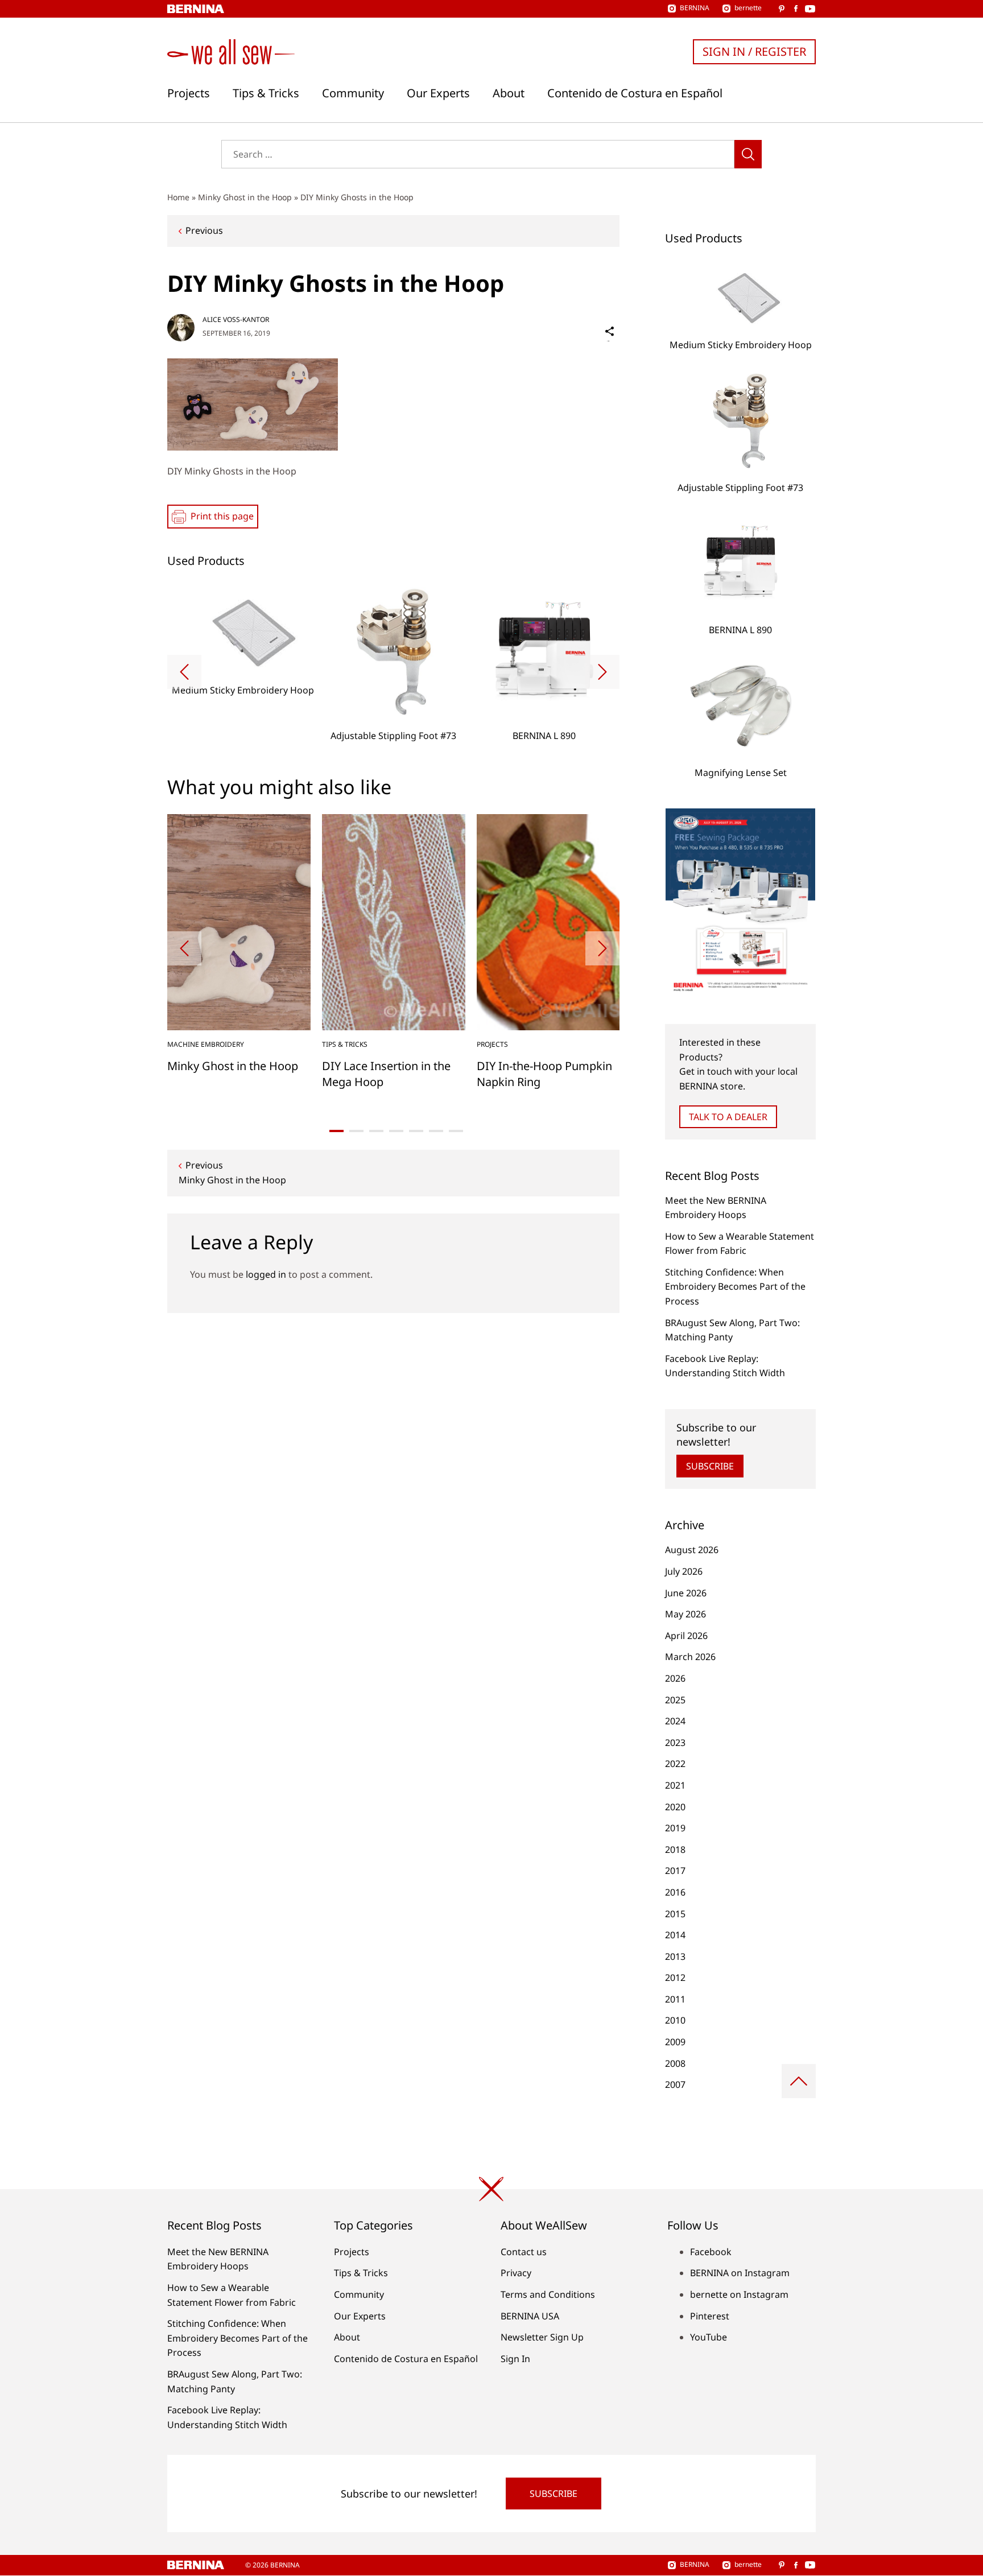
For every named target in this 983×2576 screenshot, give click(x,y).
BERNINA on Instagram (740, 2273)
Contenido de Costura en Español (635, 93)
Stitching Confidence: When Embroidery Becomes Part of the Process (735, 1287)
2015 (675, 1914)
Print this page (222, 516)
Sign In (515, 2359)
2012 (675, 1978)
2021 (675, 1785)
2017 (675, 1871)
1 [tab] (336, 1131)
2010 (675, 2020)
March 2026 (690, 1657)
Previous (204, 230)
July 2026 (684, 1571)
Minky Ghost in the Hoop (245, 197)
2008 (675, 2063)
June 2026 (686, 1593)
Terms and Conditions (548, 2294)
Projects (189, 93)
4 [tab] (396, 1131)
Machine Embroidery (206, 1044)
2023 (675, 1743)
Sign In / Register (754, 51)
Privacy (516, 2273)
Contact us (524, 2252)
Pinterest (710, 2316)
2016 (675, 1892)
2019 (675, 1828)
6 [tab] (436, 1131)
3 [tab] (376, 1131)
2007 (675, 2084)
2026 (675, 1678)
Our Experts (438, 93)
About (509, 93)
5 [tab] (416, 1131)
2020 (675, 1807)
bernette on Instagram (739, 2294)
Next (602, 672)
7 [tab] (456, 1131)
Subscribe (710, 1466)
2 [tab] (356, 1131)
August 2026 (692, 1550)
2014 (675, 1935)
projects (492, 1044)
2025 (675, 1700)
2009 (675, 2042)
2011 (675, 1999)
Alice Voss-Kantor (236, 319)
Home (178, 197)
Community (353, 93)
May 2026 (685, 1614)
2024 (675, 1721)
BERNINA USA (530, 2316)
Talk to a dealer (728, 1117)
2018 (675, 1850)
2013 (675, 1956)
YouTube (709, 2337)
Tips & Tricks (266, 93)
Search (748, 154)
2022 (675, 1764)
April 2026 (686, 1636)
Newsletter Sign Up (542, 2337)
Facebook (711, 2252)
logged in (266, 1274)
